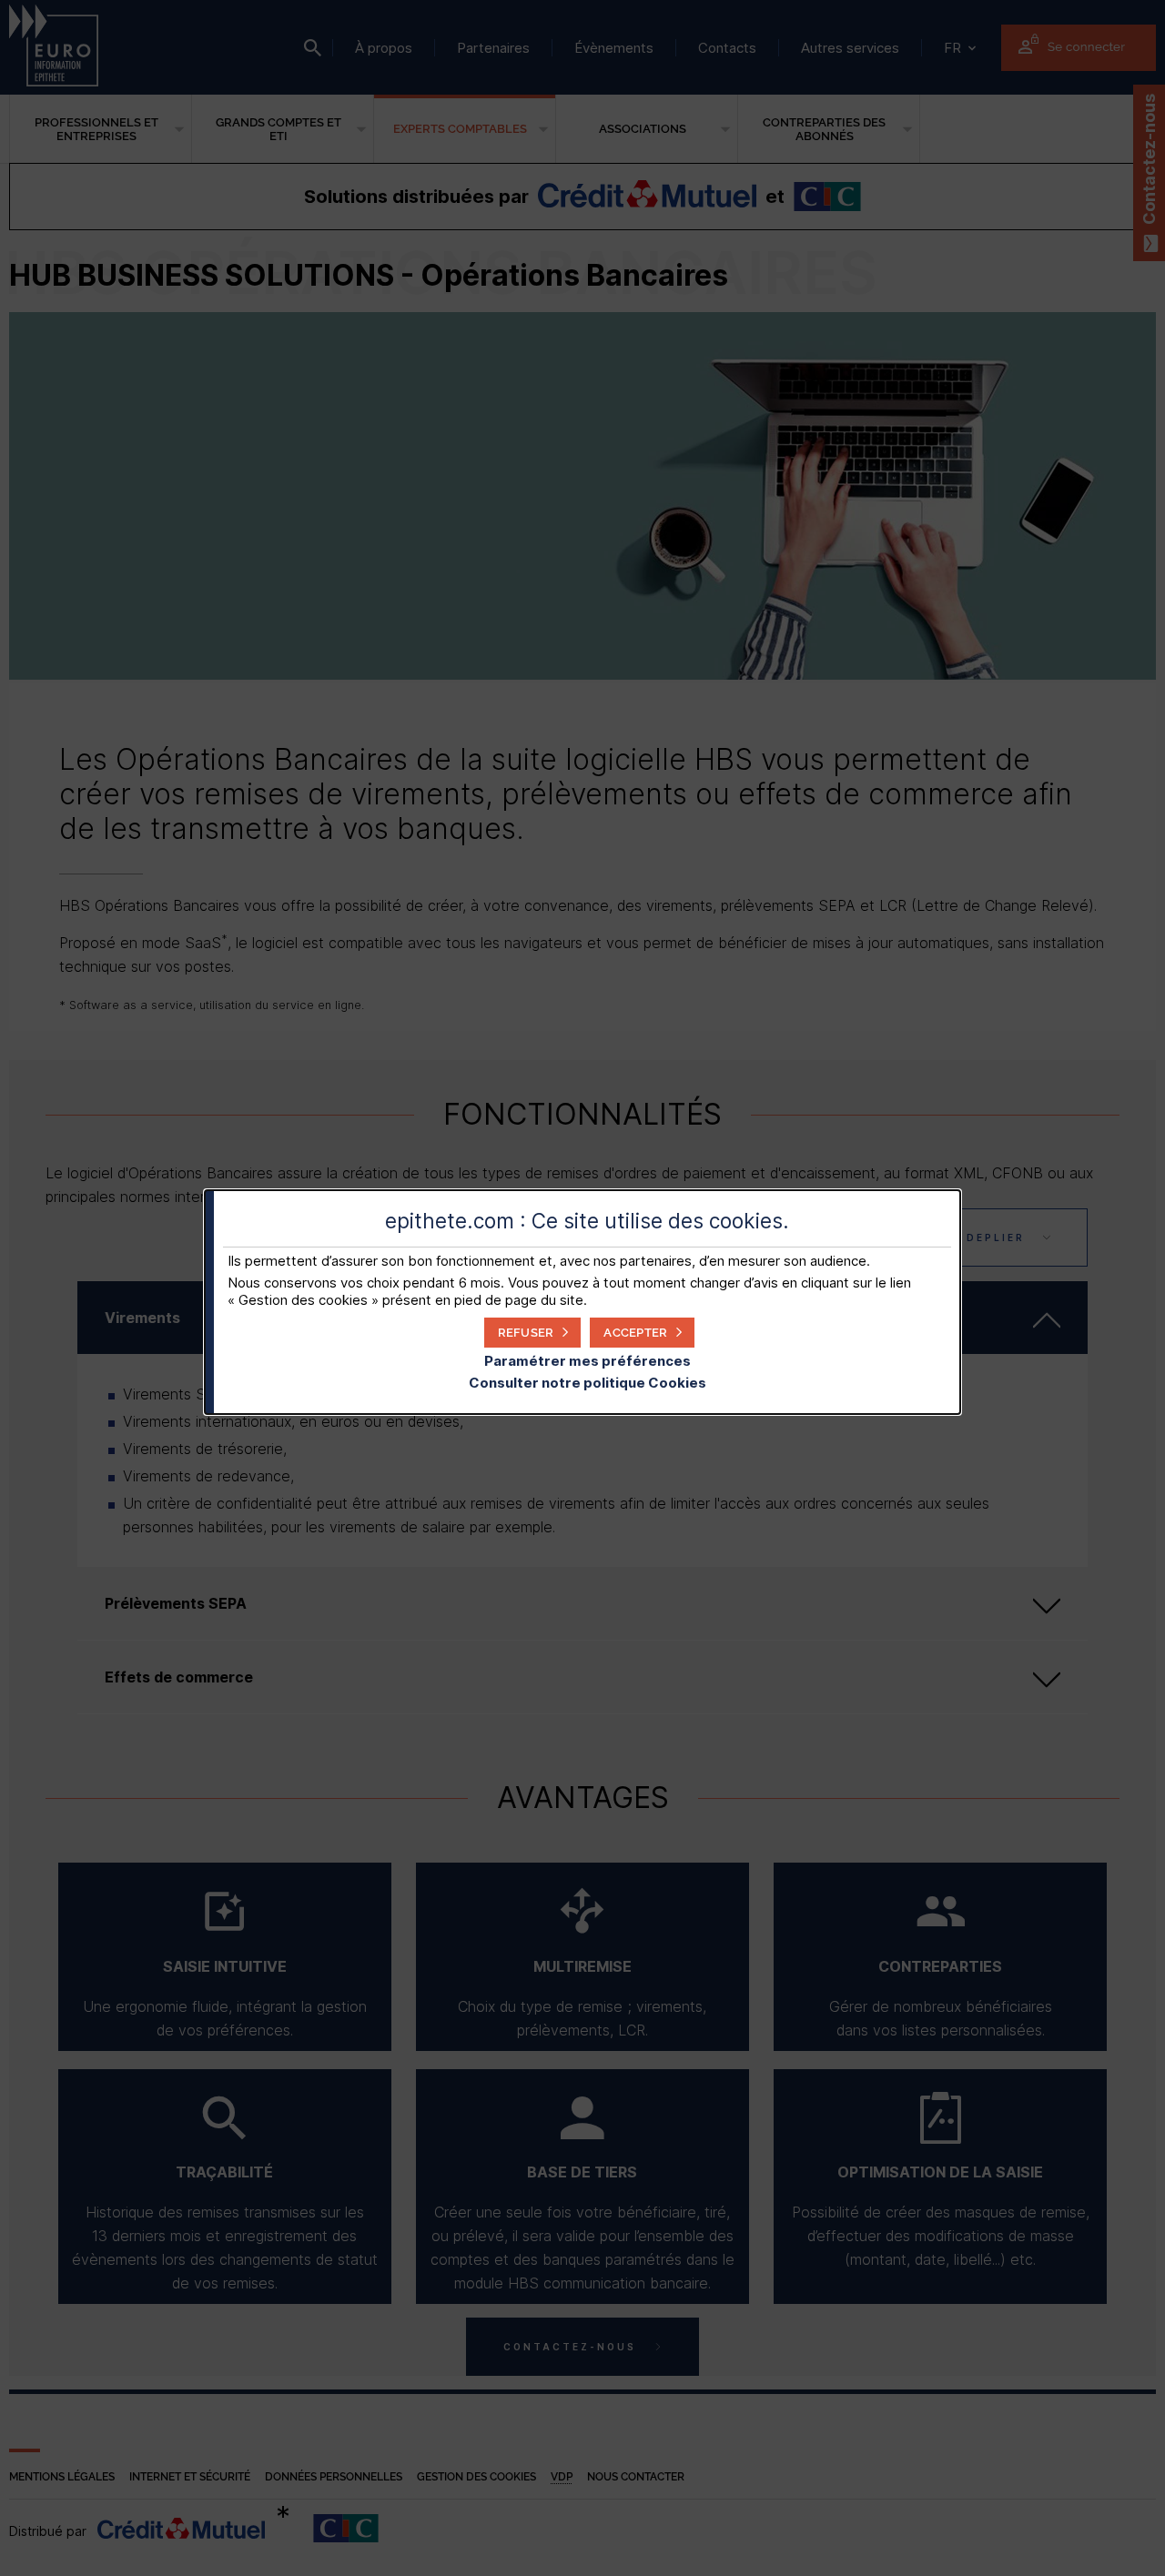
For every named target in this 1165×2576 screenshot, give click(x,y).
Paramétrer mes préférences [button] (588, 1361)
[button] (642, 1333)
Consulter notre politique (588, 1383)
